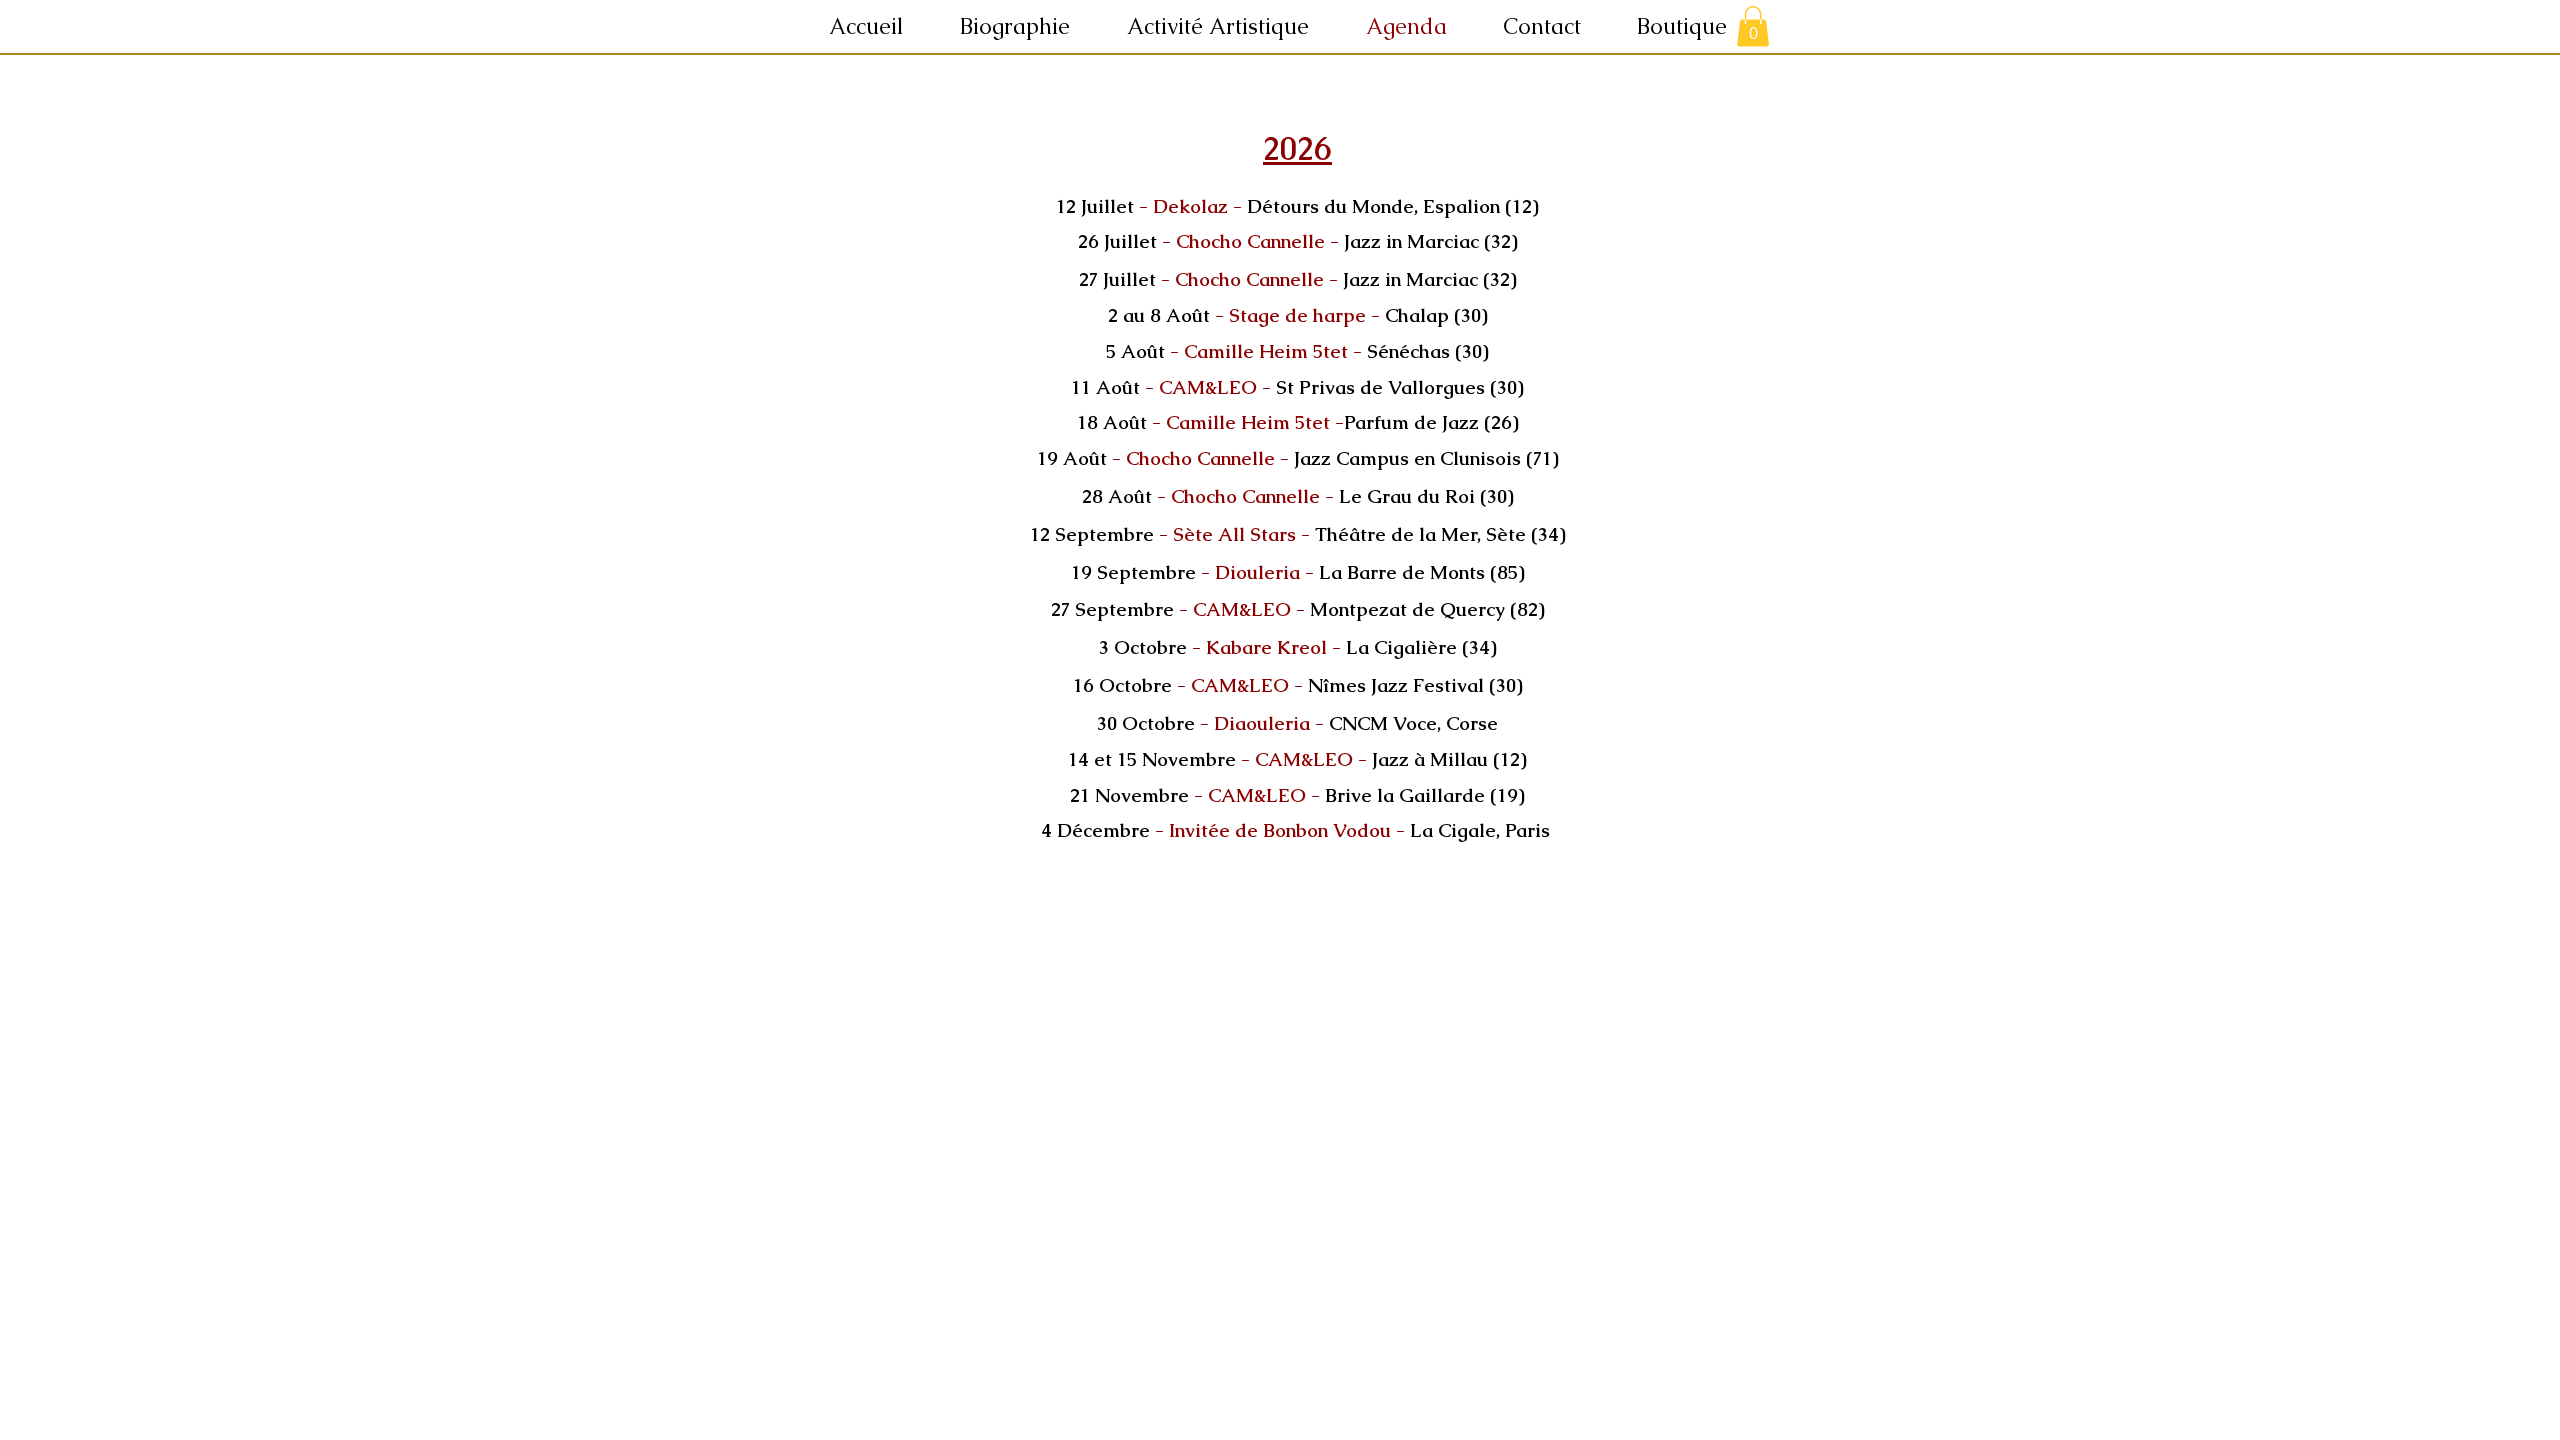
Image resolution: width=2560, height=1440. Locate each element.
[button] (1231, 26)
